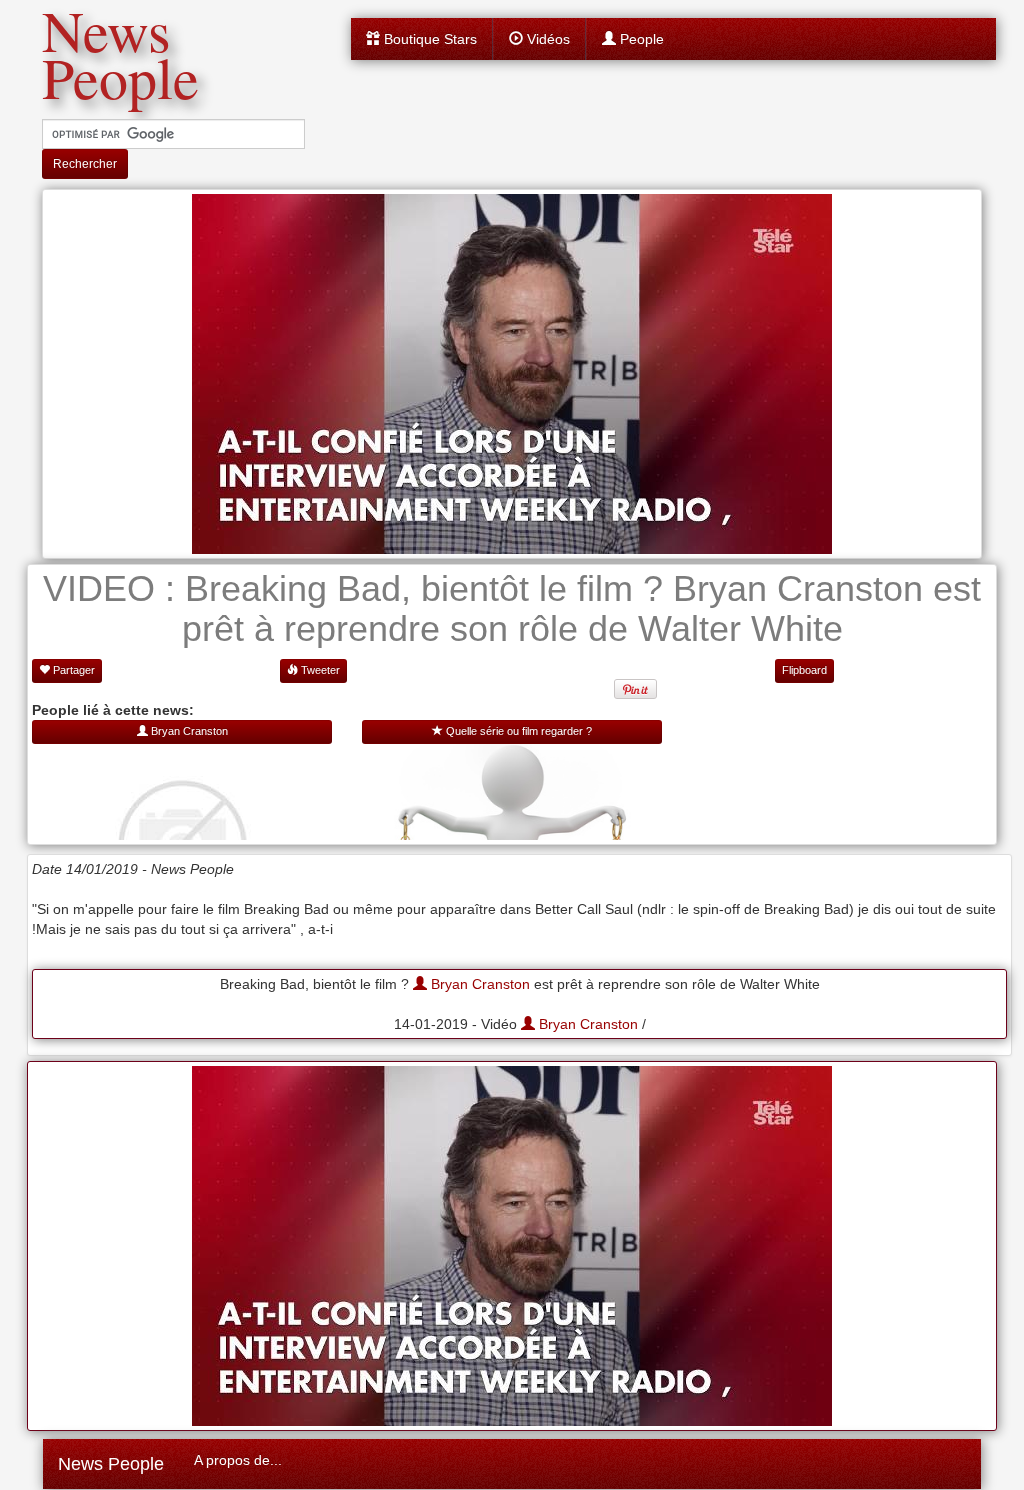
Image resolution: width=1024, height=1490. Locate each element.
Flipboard (804, 670)
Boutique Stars (428, 39)
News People (111, 1464)
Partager (72, 670)
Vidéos (546, 39)
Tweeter (319, 670)
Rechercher (85, 164)
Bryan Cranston (478, 984)
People (640, 39)
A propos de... (238, 1460)
